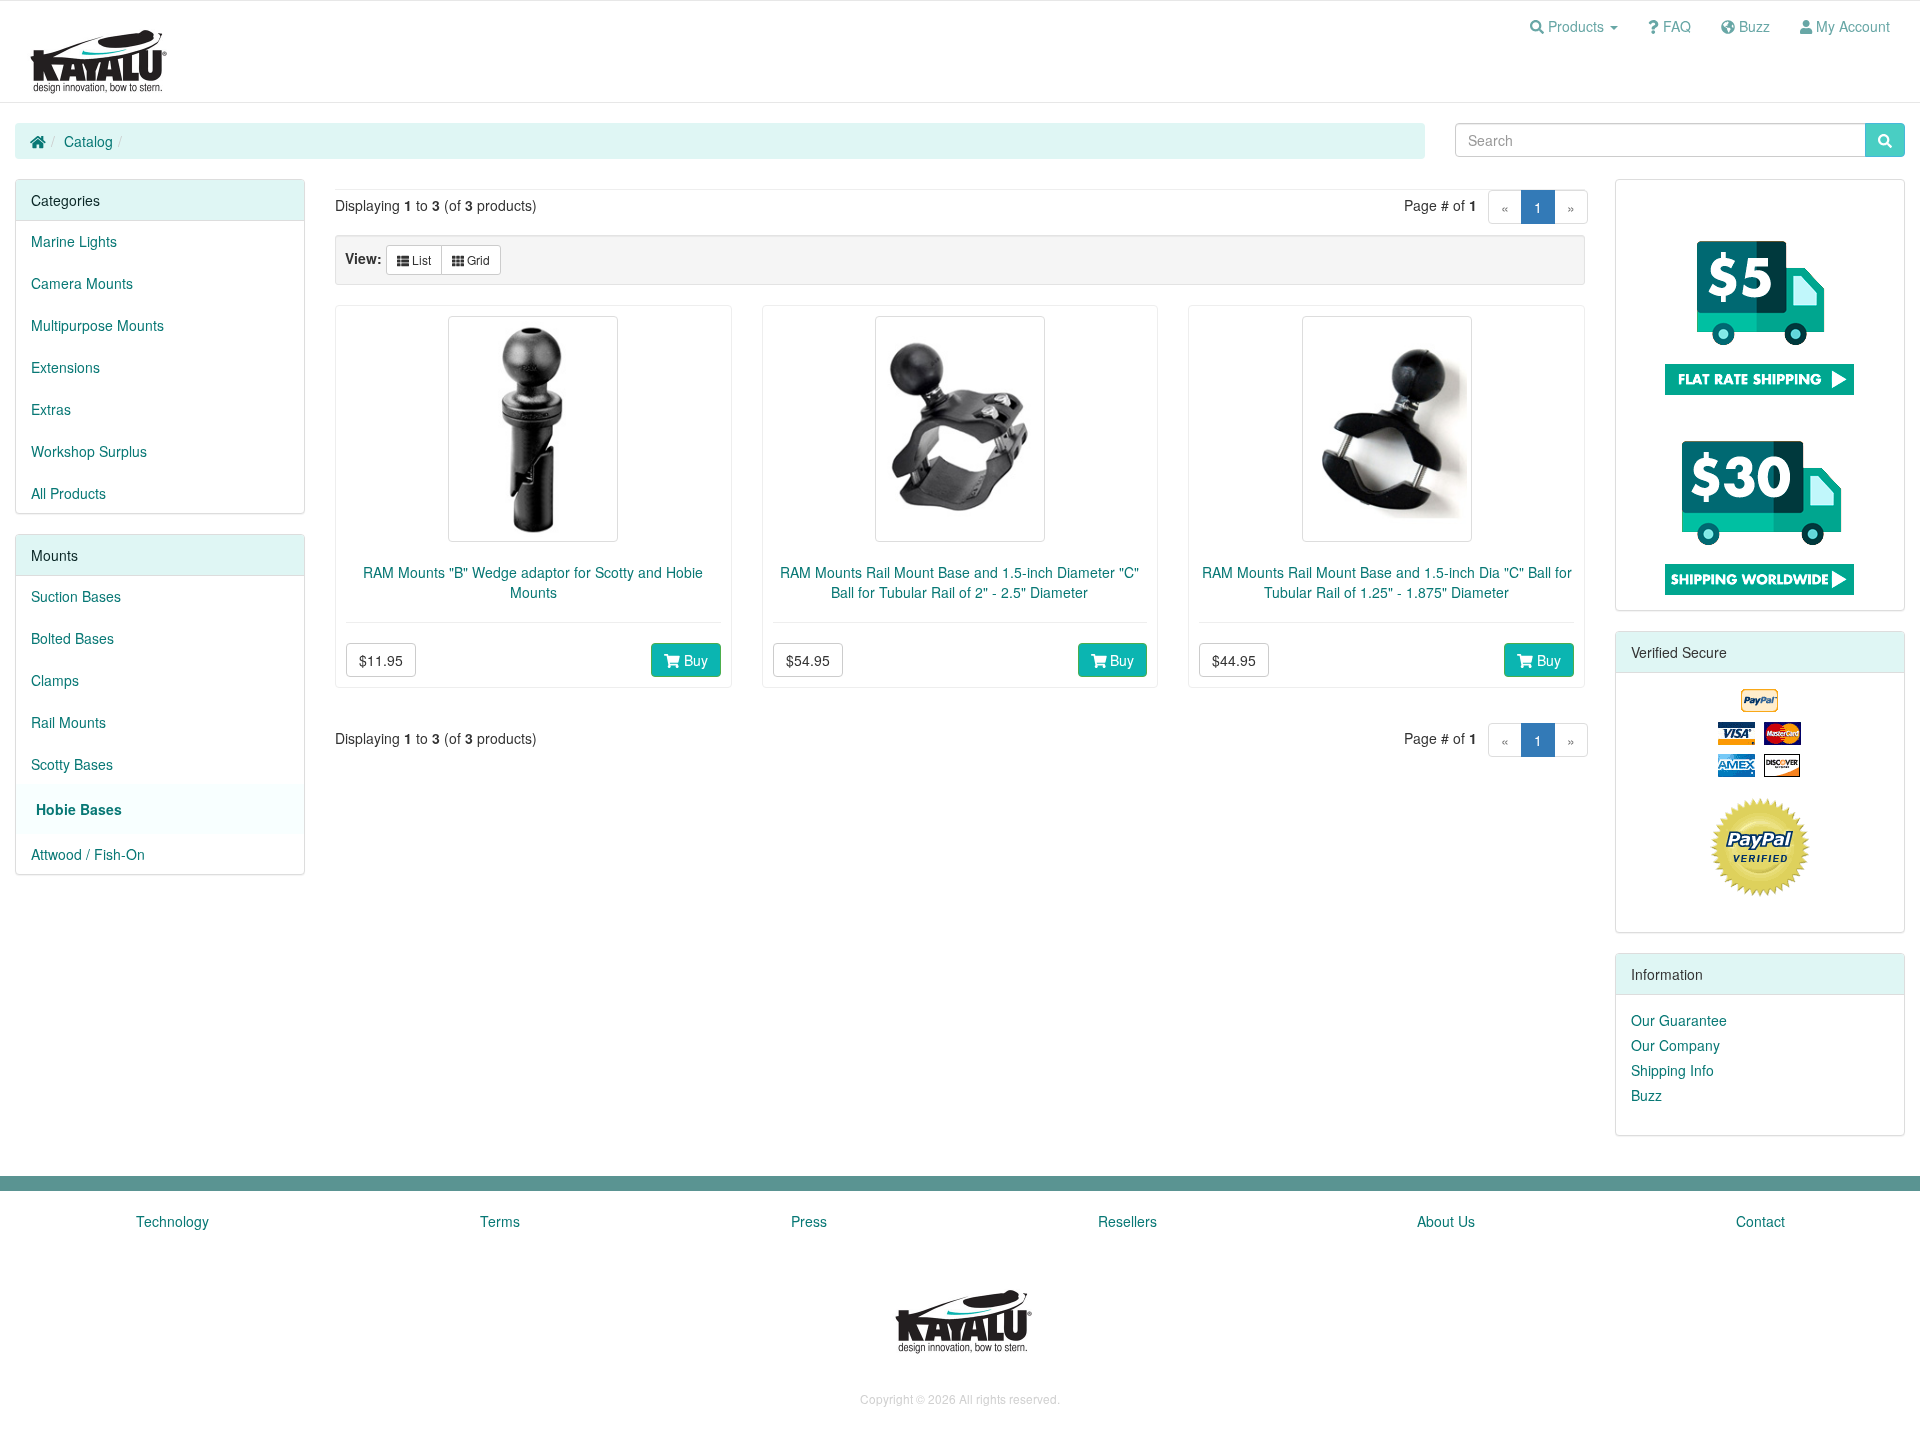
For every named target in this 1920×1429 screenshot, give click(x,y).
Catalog (88, 141)
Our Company (1675, 1045)
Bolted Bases (72, 638)
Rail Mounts (68, 722)
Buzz (1646, 1095)
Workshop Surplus (89, 451)
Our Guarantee (1679, 1020)
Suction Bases (76, 596)
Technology (172, 1221)
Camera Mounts (82, 283)
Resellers (1127, 1221)
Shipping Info (1672, 1070)
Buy (694, 660)
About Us (1446, 1221)
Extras (51, 409)
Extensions (65, 367)
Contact (1760, 1221)
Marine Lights (74, 241)
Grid (477, 259)
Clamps (55, 680)
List (420, 259)
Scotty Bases (72, 764)
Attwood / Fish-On (88, 854)
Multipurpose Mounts (97, 325)
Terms (500, 1221)
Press (809, 1221)
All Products (68, 493)
